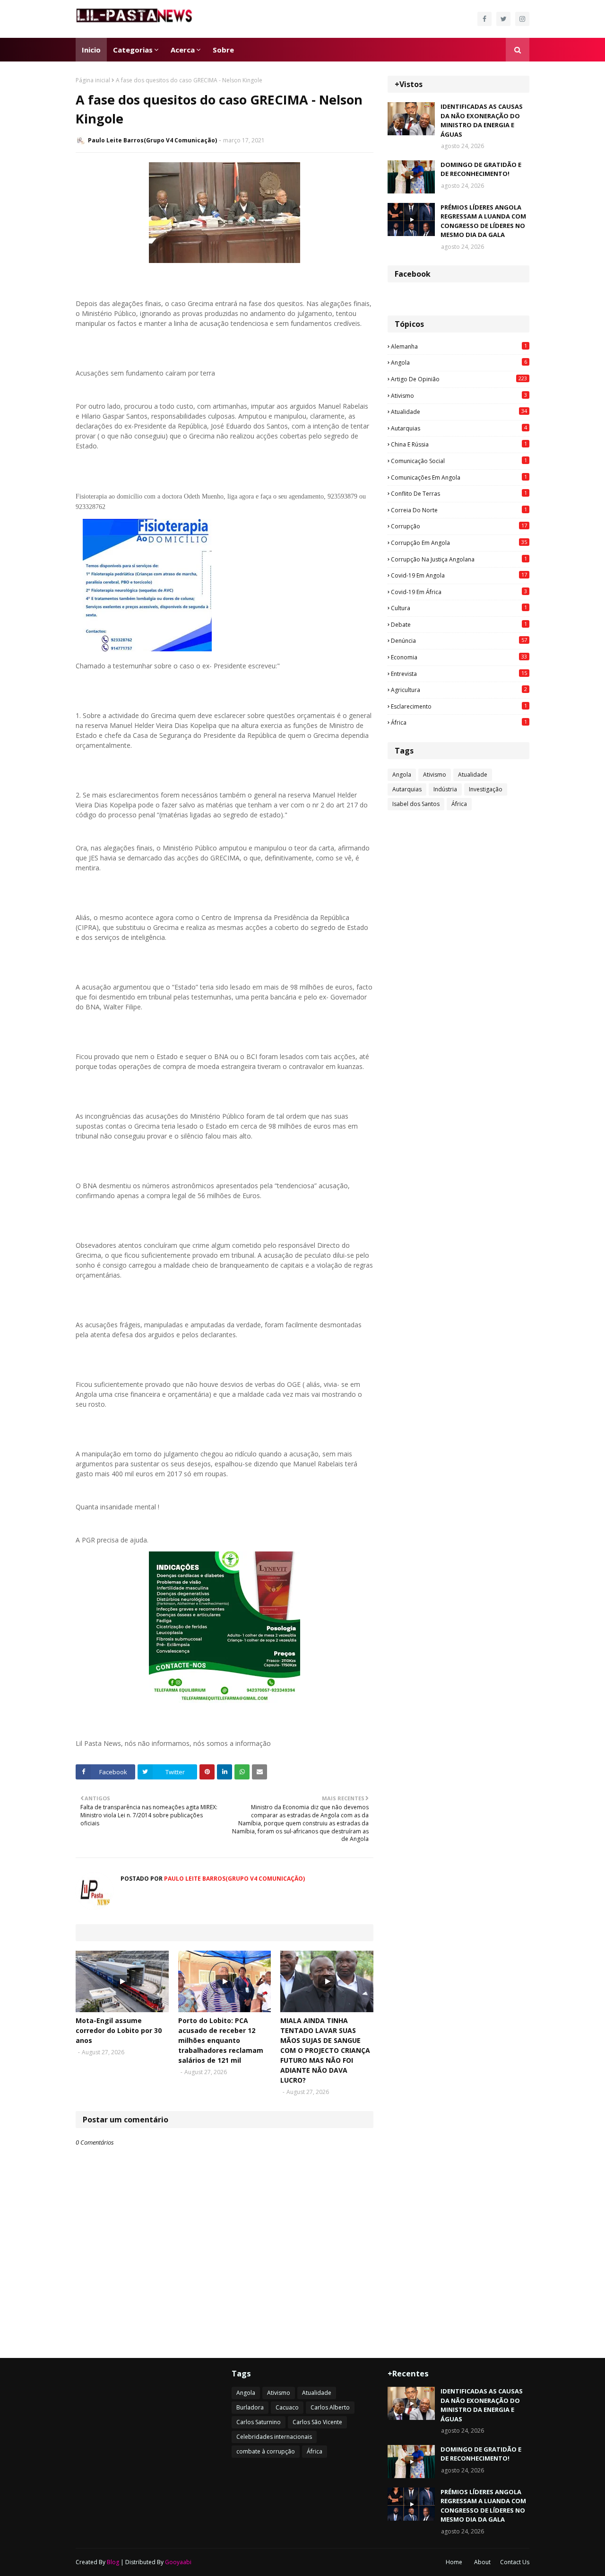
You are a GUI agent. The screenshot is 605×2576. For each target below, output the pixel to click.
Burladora (250, 2407)
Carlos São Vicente (317, 2422)
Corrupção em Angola (459, 543)
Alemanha (459, 346)
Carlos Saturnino (259, 2422)
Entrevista (459, 674)
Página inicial (93, 80)
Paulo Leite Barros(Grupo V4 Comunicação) (152, 140)
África (459, 722)
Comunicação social (459, 461)
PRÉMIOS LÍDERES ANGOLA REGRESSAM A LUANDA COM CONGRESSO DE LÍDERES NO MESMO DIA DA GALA (483, 221)
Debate (459, 624)
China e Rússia (459, 444)
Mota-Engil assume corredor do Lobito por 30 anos (119, 2030)
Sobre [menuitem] (223, 50)
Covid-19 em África (459, 592)
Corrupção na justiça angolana (459, 559)
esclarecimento (459, 706)
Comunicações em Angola (459, 477)
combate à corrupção (266, 2451)
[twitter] (503, 19)
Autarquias (459, 428)
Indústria (445, 789)
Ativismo (459, 395)
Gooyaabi (178, 2562)
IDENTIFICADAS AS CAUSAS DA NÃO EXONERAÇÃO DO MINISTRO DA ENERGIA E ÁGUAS (482, 120)
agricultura (459, 690)
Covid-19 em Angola (459, 575)
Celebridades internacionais (274, 2437)
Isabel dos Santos (416, 804)
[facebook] (484, 19)
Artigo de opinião (459, 379)
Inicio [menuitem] (91, 50)
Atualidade (459, 412)
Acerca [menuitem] (183, 50)
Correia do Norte (459, 510)
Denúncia (459, 640)
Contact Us (515, 2562)
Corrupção (459, 526)
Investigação (486, 789)
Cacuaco (287, 2407)
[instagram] (522, 19)
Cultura (459, 608)
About (482, 2562)
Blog (113, 2562)
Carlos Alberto (330, 2407)
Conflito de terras (459, 493)
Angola (459, 362)
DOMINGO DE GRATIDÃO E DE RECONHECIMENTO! (481, 169)
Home (454, 2562)
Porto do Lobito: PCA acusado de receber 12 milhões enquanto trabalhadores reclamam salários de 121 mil (221, 2040)
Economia (459, 657)
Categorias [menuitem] (133, 50)
